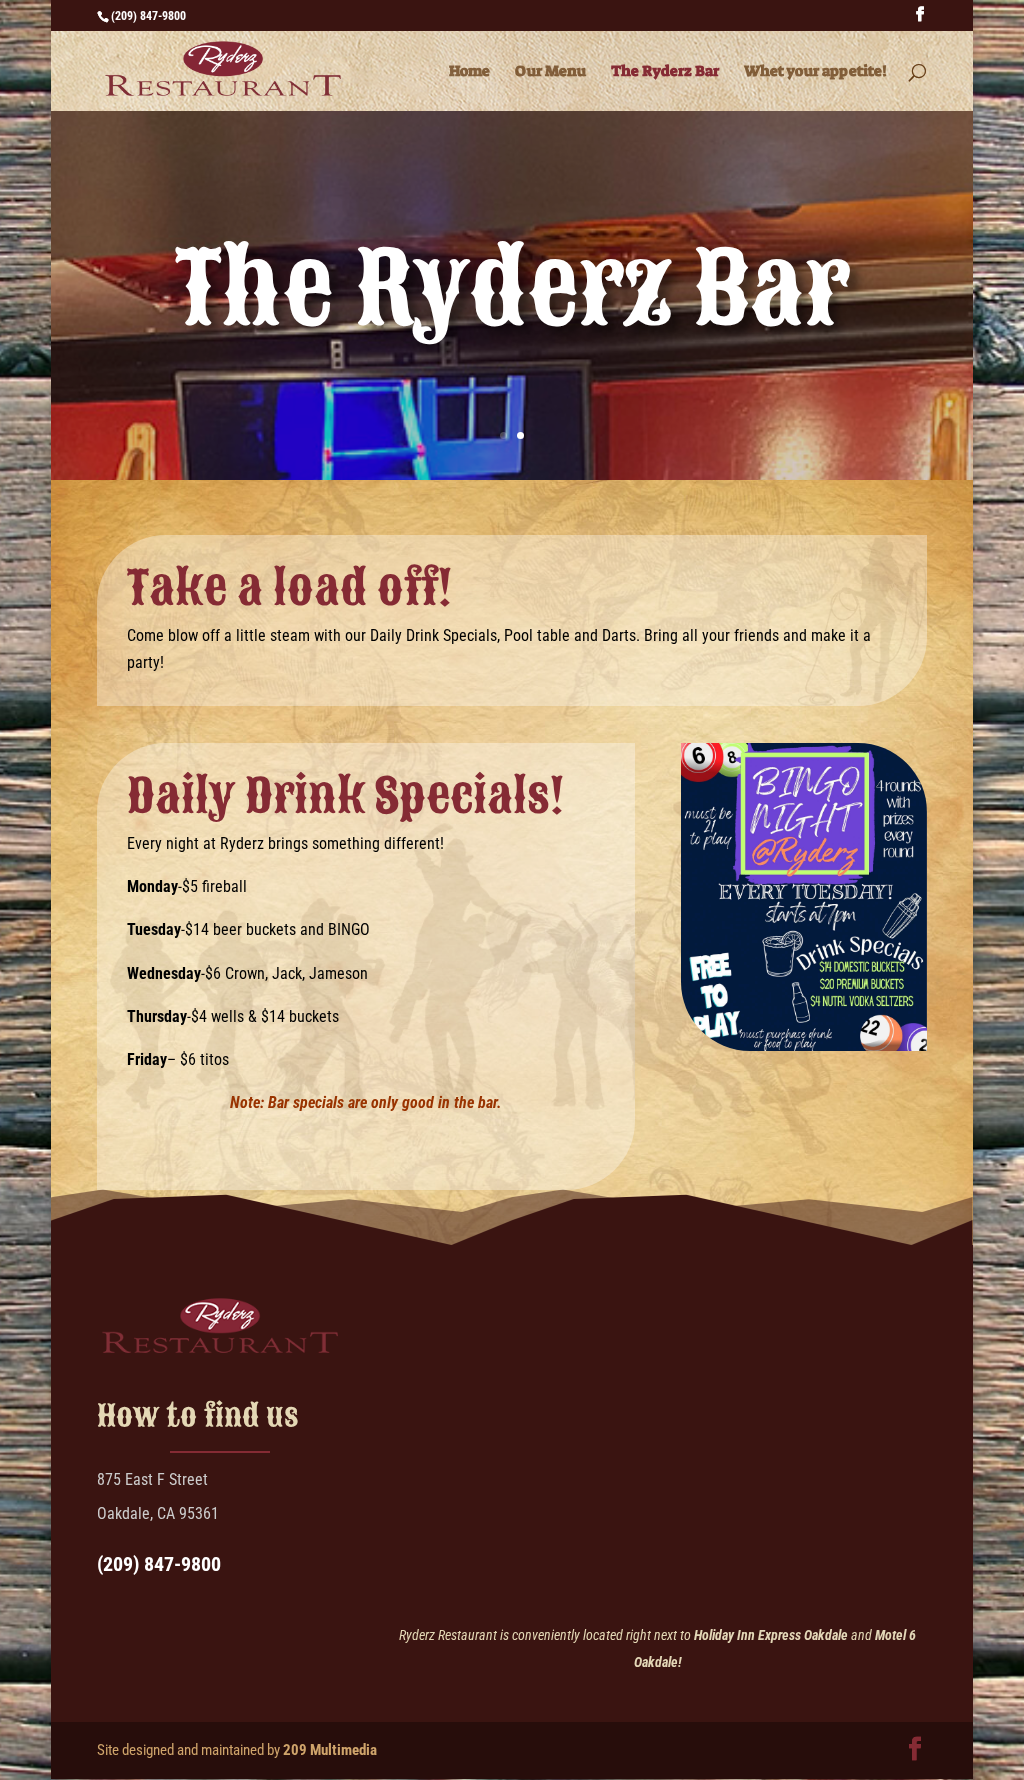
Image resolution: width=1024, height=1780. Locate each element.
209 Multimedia (330, 1750)
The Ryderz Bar (665, 72)
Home (469, 72)
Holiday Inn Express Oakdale (771, 1635)
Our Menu (550, 72)
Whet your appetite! (815, 72)
